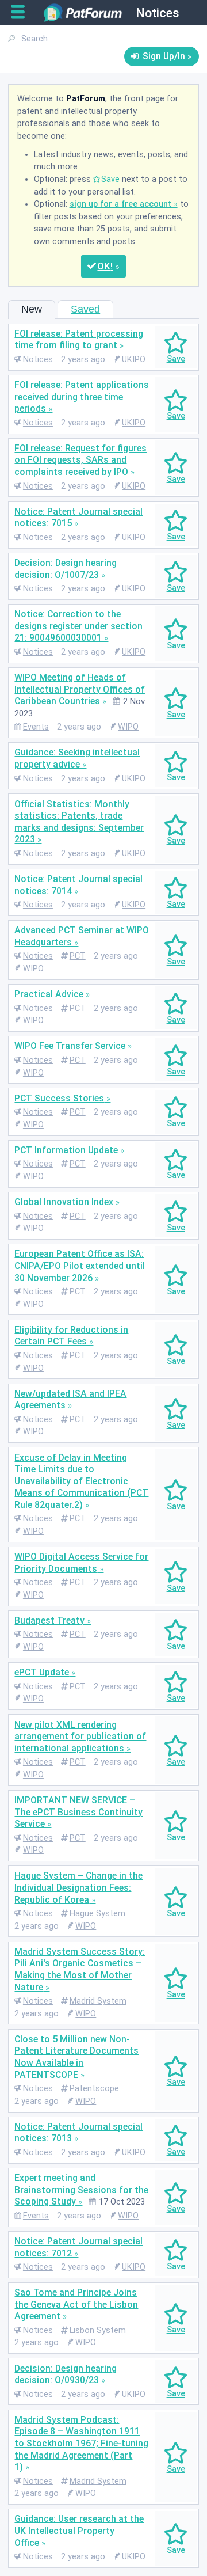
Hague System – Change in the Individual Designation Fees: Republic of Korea (78, 1887)
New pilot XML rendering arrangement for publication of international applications (80, 1737)
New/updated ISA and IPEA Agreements (70, 1400)
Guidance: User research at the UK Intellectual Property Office (79, 2531)
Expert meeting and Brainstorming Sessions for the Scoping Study (81, 2190)
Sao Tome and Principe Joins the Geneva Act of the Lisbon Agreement (76, 2304)
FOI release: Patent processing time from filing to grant (79, 340)
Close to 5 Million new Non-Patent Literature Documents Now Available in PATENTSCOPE (76, 2057)
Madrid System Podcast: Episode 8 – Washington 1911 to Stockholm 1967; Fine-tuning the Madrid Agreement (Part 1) (81, 2443)
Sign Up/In (164, 56)
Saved (85, 309)
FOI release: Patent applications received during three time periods (82, 397)
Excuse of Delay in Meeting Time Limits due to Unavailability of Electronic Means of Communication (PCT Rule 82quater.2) (81, 1481)
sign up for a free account (120, 204)
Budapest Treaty (49, 1621)
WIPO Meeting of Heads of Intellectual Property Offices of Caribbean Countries (80, 689)
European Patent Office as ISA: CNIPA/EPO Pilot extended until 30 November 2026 (80, 1266)
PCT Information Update (66, 1150)
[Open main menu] (22, 12)
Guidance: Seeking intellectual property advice (77, 758)
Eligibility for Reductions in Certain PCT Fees (71, 1336)
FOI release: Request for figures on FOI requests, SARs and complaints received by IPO (80, 460)
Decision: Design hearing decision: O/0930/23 (66, 2374)
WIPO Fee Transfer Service (70, 1046)
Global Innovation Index (64, 1202)
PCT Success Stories (59, 1098)
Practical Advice (49, 994)
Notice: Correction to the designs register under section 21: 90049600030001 (78, 626)
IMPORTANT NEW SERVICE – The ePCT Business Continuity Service (78, 1812)
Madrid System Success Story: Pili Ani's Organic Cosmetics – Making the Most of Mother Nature (80, 1969)
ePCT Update (42, 1672)
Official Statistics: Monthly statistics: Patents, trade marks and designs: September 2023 (79, 822)
